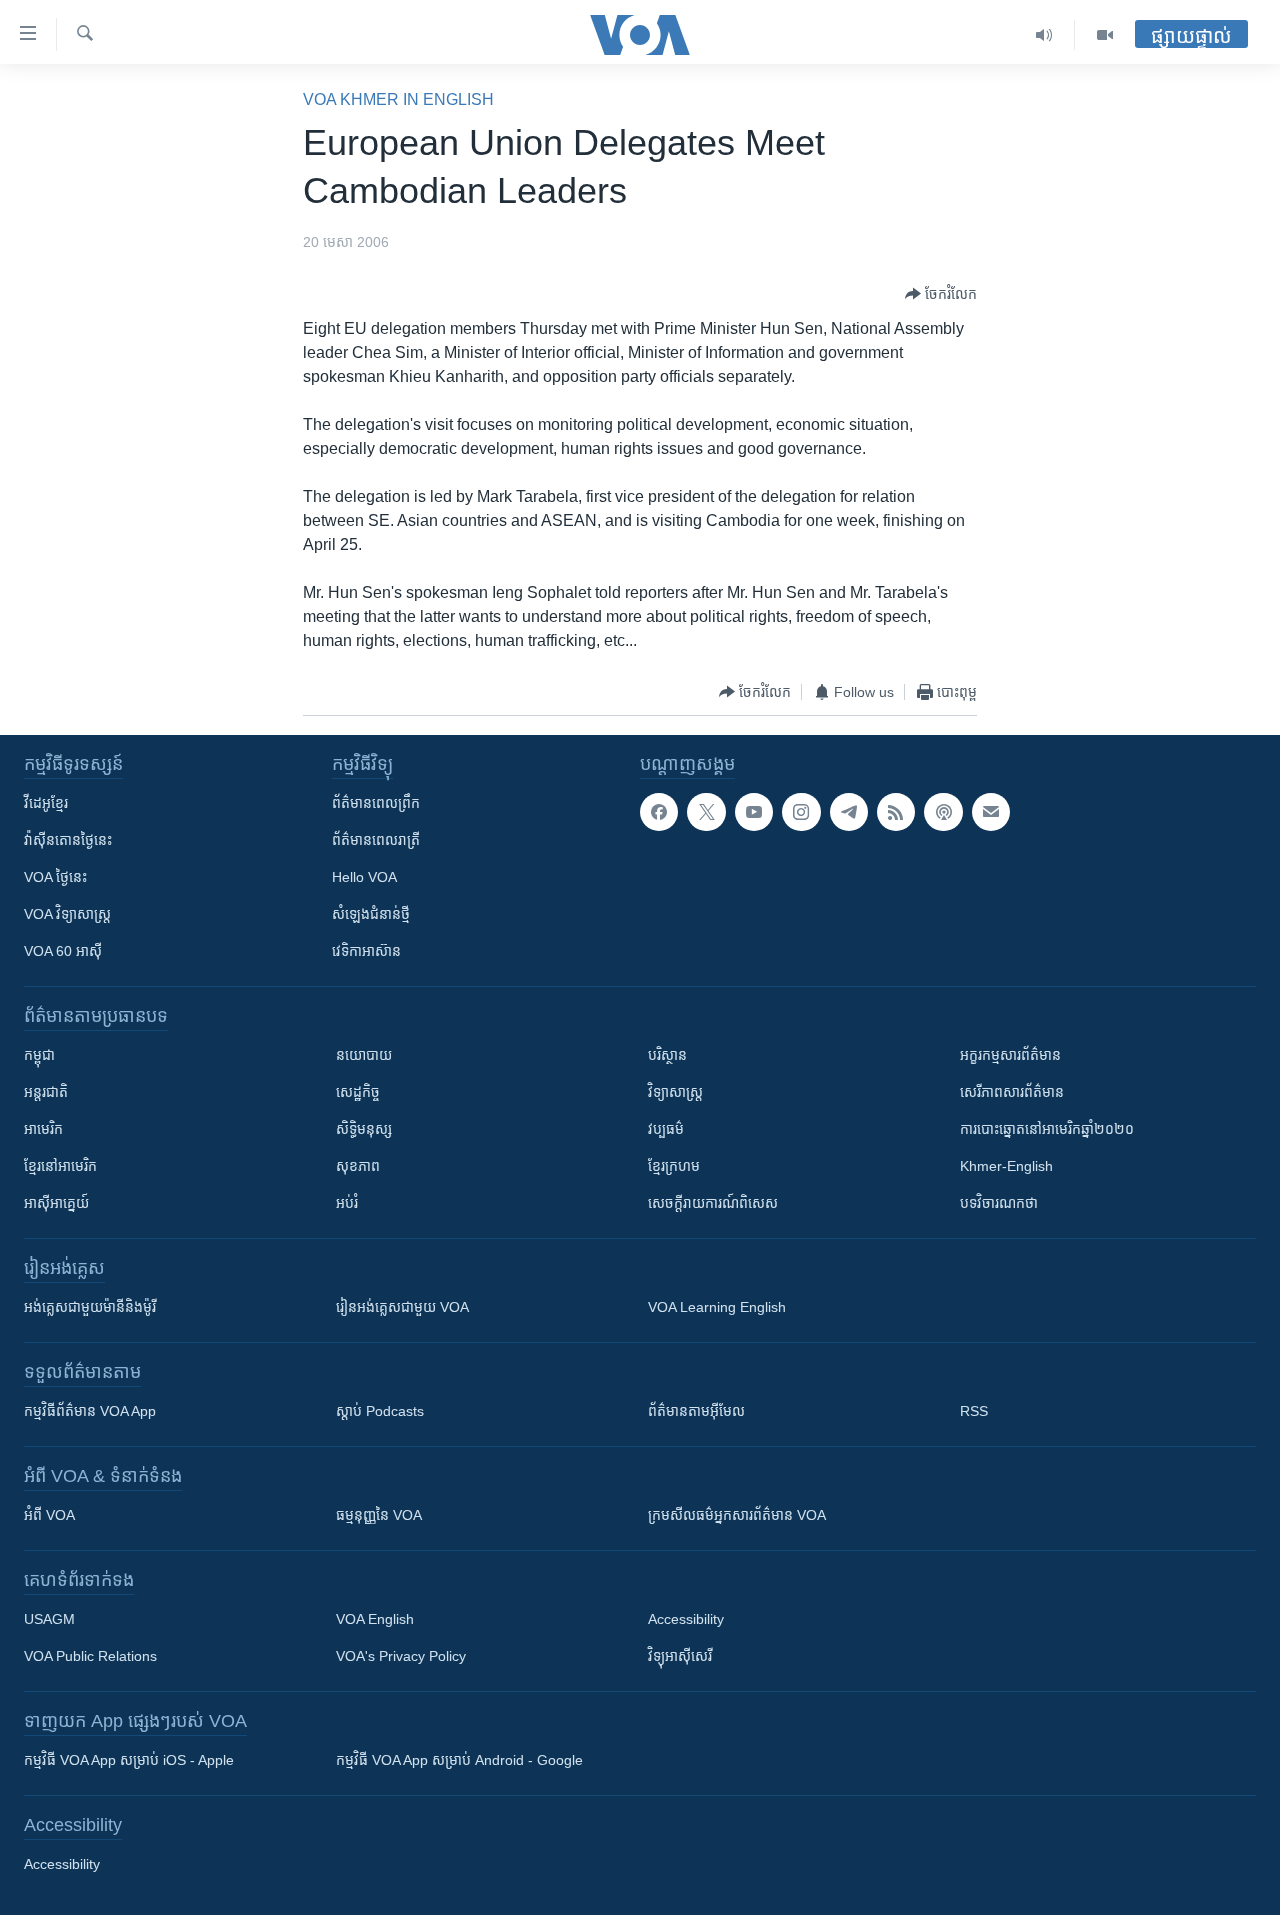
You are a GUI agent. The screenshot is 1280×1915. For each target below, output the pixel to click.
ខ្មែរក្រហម (674, 1166)
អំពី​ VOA (49, 1515)
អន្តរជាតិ (46, 1092)
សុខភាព (358, 1166)
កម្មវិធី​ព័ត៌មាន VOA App (90, 1411)
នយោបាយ (364, 1055)
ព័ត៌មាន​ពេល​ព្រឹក (376, 803)
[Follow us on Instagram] (801, 812)
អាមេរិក (43, 1129)
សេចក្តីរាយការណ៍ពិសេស (713, 1203)
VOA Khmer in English (398, 99)
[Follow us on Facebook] (659, 812)
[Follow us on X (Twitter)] (706, 812)
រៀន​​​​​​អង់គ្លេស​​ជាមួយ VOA (402, 1307)
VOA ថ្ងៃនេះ (55, 877)
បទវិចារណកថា (999, 1203)
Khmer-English (1006, 1166)
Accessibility (686, 1619)
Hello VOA (364, 877)
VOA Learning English (717, 1307)
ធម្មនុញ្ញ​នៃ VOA (379, 1515)
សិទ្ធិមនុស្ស (364, 1129)
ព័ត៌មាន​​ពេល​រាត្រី (376, 840)
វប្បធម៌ (666, 1129)
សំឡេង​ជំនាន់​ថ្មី (371, 914)
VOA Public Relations (90, 1656)
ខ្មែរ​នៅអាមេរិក (60, 1166)
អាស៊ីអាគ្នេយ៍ (56, 1203)
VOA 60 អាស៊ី (63, 951)
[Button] (941, 294)
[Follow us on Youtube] (754, 812)
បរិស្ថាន (667, 1055)
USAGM (49, 1619)
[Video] (1105, 35)
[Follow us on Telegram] (849, 812)
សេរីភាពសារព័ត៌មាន (1012, 1092)
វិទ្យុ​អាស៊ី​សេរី (680, 1656)
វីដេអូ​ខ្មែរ (46, 803)
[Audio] (1044, 35)
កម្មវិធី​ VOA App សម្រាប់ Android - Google (459, 1760)
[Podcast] (943, 812)
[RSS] (896, 812)
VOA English (375, 1619)
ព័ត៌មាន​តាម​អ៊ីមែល (696, 1411)
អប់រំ (347, 1203)
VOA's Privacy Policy (401, 1656)
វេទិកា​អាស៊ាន (366, 951)
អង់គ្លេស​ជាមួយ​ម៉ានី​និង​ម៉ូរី (90, 1307)
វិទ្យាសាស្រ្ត (675, 1092)
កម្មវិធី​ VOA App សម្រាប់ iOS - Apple (129, 1760)
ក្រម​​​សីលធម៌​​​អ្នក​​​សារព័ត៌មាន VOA (737, 1515)
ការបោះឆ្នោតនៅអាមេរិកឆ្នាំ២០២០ (1047, 1129)
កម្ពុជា (39, 1055)
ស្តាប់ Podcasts (380, 1411)
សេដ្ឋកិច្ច (358, 1092)
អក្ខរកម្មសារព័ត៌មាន (1010, 1055)
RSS (974, 1411)
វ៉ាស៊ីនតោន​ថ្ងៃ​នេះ (68, 840)
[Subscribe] (991, 812)
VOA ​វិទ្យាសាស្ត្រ (67, 914)
